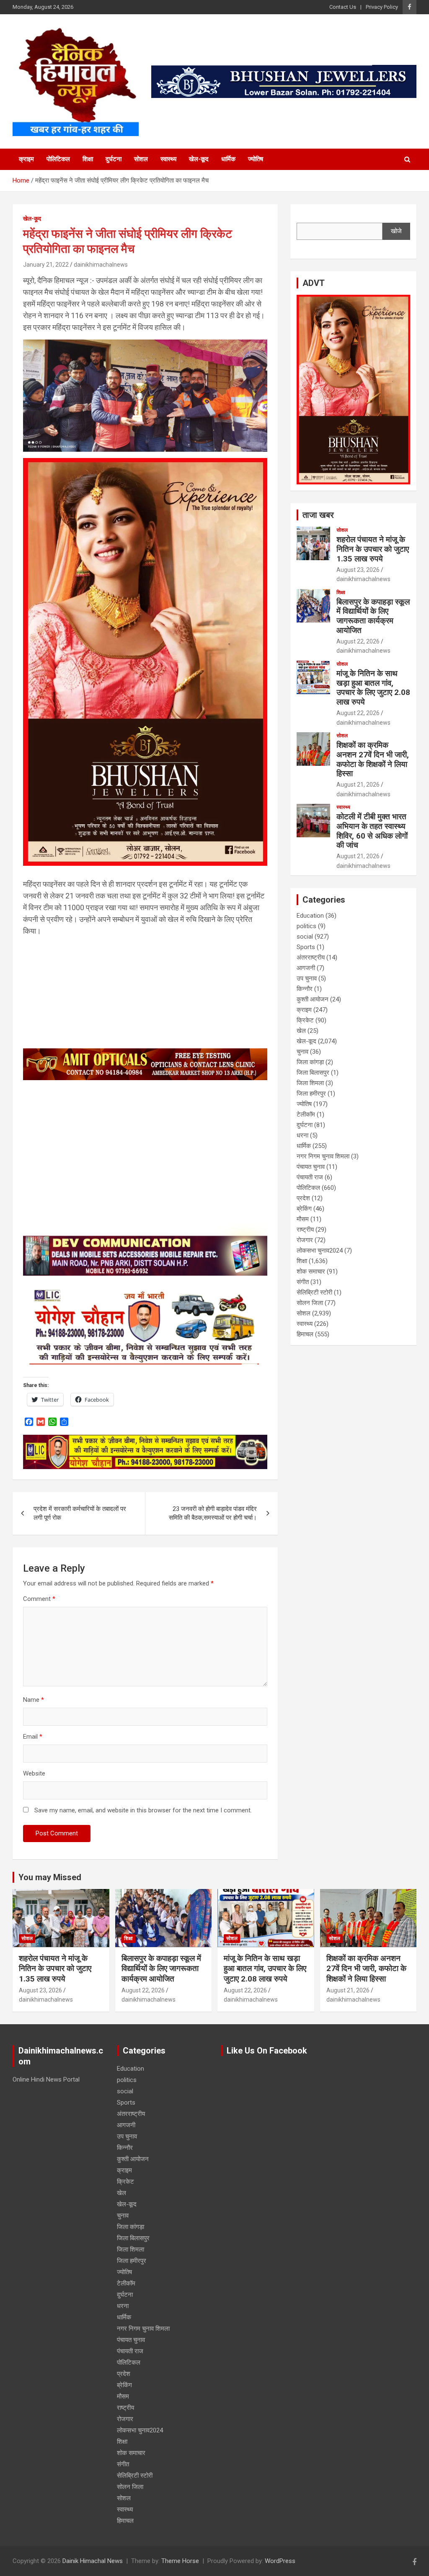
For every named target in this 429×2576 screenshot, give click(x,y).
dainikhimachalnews (101, 265)
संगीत (303, 1282)
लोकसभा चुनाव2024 (320, 1251)
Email (33, 1737)
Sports (306, 947)
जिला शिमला (310, 1083)
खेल (301, 1031)
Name (34, 1700)
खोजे (396, 231)
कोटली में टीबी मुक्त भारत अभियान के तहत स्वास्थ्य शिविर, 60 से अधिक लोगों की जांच (372, 831)
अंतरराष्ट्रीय (311, 957)
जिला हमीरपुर (311, 1094)
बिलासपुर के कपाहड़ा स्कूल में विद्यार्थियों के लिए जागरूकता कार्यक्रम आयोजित (373, 616)
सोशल (141, 159)
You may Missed (50, 1877)
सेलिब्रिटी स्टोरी (314, 1292)
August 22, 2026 (358, 641)
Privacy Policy (382, 7)
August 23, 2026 (358, 570)
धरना (302, 1135)
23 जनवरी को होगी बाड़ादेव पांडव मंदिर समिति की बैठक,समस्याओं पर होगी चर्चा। (213, 1513)
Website (34, 1773)
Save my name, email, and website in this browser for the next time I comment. (143, 1810)
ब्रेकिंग (304, 1209)
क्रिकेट (305, 1020)
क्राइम (26, 159)
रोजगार (305, 1240)
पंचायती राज (310, 1177)
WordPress (280, 2561)
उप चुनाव (307, 978)
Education (310, 916)
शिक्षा (88, 159)
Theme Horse (180, 2561)
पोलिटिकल (58, 159)
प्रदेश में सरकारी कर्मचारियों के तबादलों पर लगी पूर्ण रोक (80, 1513)
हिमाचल (305, 1334)
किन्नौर (305, 989)
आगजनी (306, 968)
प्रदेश (303, 1198)
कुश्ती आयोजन (313, 999)
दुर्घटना (114, 159)
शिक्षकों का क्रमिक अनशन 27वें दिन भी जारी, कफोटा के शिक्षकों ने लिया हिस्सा (373, 759)
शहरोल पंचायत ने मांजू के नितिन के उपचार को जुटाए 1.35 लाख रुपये (373, 549)
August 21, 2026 (358, 785)
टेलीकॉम (306, 1114)
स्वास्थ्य (168, 159)
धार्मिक (228, 159)
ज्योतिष (256, 159)
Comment (39, 1599)
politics (306, 926)
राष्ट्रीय (305, 1230)
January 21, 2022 (46, 265)
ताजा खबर (318, 515)
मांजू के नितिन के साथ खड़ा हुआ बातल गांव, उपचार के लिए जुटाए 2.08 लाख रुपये (373, 688)
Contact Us (343, 7)
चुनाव (302, 1052)
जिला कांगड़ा (310, 1062)
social (305, 937)
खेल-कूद (199, 159)
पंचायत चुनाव (311, 1167)
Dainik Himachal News (93, 2561)
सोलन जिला (310, 1303)
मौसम (303, 1219)
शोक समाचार (311, 1271)
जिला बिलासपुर (313, 1073)
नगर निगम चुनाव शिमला (323, 1156)
